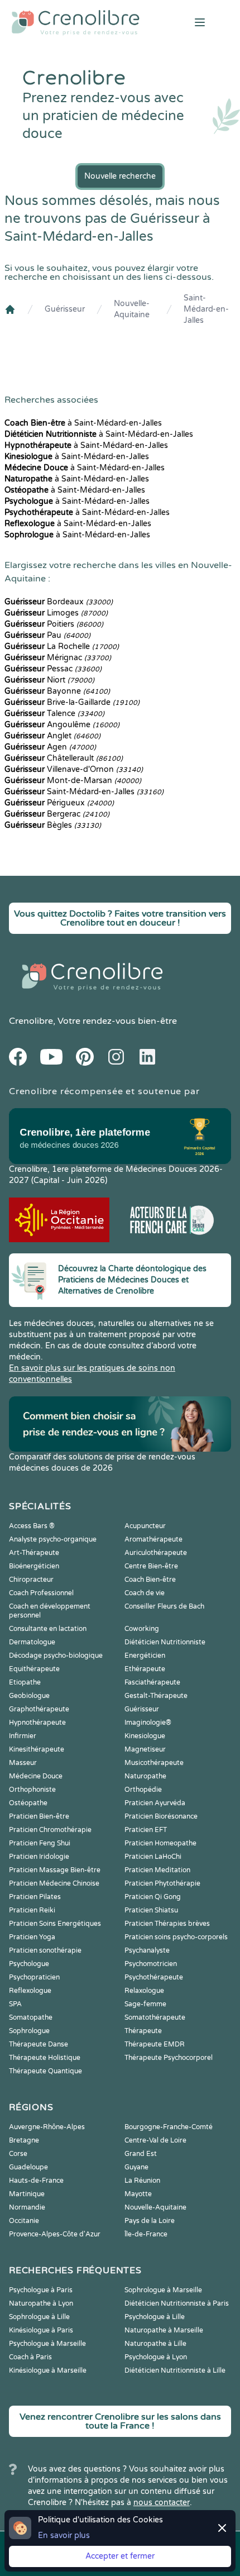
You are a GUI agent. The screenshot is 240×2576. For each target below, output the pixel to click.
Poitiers (54, 624)
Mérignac (58, 658)
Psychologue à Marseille (47, 2344)
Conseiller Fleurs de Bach (164, 1606)
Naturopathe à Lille (155, 2344)
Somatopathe (31, 2017)
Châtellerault (64, 758)
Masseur (23, 1763)
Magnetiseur (145, 1749)
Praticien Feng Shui (40, 1843)
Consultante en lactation (48, 1629)
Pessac (53, 669)
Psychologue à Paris (41, 2290)
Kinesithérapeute (37, 1749)
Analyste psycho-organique (53, 1539)
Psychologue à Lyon (156, 2357)
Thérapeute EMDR (155, 2044)
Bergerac (57, 814)
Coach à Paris (30, 2357)
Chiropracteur (31, 1580)
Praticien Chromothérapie (50, 1830)
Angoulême (62, 725)
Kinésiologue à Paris (41, 2330)
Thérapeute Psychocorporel (169, 2058)
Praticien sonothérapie (45, 1950)
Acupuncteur (145, 1526)
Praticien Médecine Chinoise (54, 1883)
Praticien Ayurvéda (155, 1803)
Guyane (136, 2167)
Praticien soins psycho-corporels (176, 1937)
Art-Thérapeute (34, 1553)
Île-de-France (146, 2234)
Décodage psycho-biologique (56, 1656)
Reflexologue (30, 1991)
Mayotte (138, 2194)
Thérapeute (143, 2031)
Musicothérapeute (154, 1763)
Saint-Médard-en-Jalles (206, 309)
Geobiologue (29, 1696)
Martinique (27, 2194)
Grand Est (141, 2154)
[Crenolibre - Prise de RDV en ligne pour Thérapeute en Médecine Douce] (80, 22)
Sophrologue (29, 2031)
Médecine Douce (36, 1776)
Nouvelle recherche (120, 176)
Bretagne (24, 2140)
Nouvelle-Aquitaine (132, 309)
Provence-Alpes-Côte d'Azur (55, 2234)
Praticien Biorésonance (161, 1816)
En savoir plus (64, 2536)
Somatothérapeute (155, 2017)
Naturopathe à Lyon (41, 2303)
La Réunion (142, 2181)
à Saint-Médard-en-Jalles (83, 423)
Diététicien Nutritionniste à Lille (175, 2370)
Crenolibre (31, 1021)
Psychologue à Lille (155, 2317)
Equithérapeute (34, 1669)
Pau (47, 635)
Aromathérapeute (153, 1539)
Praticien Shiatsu (151, 1910)
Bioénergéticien (34, 1566)
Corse (18, 2154)
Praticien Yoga (32, 1937)
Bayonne (57, 691)
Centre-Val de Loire (155, 2140)
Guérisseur (65, 309)
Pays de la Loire (150, 2221)
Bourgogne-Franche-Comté (169, 2127)
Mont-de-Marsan (73, 781)
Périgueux (59, 803)
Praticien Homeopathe (160, 1843)
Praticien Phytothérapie (162, 1883)
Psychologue (29, 1964)
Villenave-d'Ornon (74, 769)
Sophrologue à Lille (39, 2317)
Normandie (27, 2207)
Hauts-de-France (36, 2181)
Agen (50, 747)
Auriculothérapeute (156, 1553)
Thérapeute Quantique (45, 2071)
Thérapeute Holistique (45, 2058)
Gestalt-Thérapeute (156, 1696)
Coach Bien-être (150, 1580)
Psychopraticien (34, 1977)
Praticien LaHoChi (153, 1857)
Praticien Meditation (157, 1870)
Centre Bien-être (151, 1566)
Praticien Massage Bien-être (55, 1870)
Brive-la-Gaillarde (72, 702)
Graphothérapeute (39, 1709)
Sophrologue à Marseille (163, 2290)
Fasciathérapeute (152, 1682)
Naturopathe (145, 1776)
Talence (54, 714)
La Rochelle (62, 647)
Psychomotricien (151, 1964)
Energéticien (145, 1656)
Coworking (142, 1629)
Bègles (53, 825)
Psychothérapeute (154, 1977)
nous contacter (162, 2503)
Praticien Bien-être (39, 1816)
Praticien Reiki (32, 1910)
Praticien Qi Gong (153, 1897)
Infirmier (23, 1736)
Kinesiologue (145, 1736)
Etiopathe (25, 1682)
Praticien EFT (146, 1830)
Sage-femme (145, 2004)
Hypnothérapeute (37, 1723)
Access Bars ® (32, 1526)
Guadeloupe (28, 2167)
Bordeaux (59, 602)
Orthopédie (143, 1790)
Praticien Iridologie (39, 1857)
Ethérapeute (145, 1669)
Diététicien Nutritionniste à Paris (177, 2303)
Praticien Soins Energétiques (55, 1924)
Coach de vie (145, 1593)
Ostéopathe (28, 1803)
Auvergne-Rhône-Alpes (47, 2127)
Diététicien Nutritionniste (165, 1642)
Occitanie (24, 2221)
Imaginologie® (148, 1723)
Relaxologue (144, 1991)
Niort (49, 680)
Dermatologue (32, 1642)
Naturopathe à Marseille (164, 2330)
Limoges (56, 613)
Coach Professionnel (41, 1593)
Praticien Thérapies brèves (167, 1924)
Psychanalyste (147, 1950)
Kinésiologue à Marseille (48, 2370)
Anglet (52, 736)
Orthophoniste (32, 1790)
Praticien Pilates (35, 1897)
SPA (15, 2004)
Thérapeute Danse (39, 2044)
